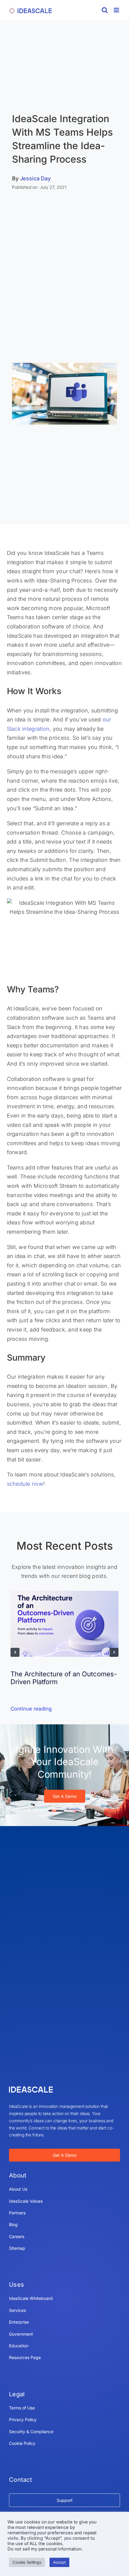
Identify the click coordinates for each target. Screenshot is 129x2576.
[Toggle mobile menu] (117, 10)
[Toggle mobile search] (105, 10)
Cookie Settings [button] (27, 2562)
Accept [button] (59, 2562)
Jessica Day (35, 178)
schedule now (25, 1484)
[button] (15, 1652)
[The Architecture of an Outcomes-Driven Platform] (64, 1594)
